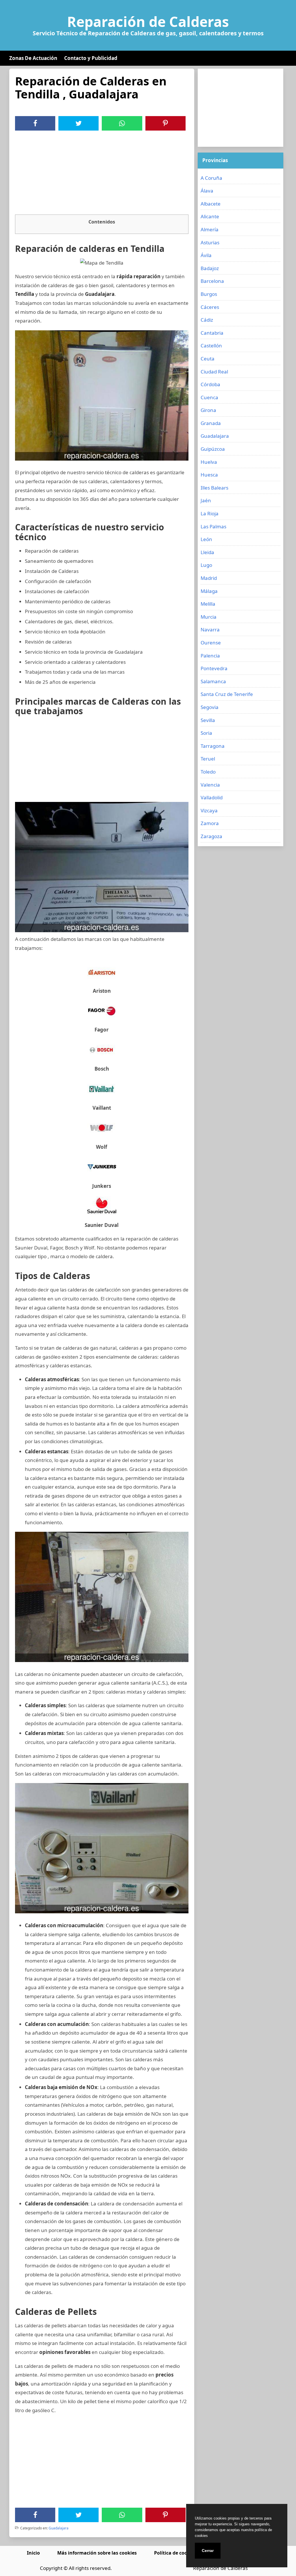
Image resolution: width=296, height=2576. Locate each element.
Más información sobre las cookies (97, 2553)
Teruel (208, 759)
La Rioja (210, 513)
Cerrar (208, 2551)
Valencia (210, 785)
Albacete (211, 204)
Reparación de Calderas (148, 22)
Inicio (33, 2553)
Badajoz (210, 268)
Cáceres (210, 307)
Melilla (208, 604)
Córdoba (210, 384)
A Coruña (211, 178)
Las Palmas (213, 526)
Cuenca (209, 397)
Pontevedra (214, 668)
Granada (211, 423)
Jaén (206, 500)
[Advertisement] (102, 174)
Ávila (206, 255)
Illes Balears (214, 488)
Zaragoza (211, 836)
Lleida (207, 552)
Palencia (210, 656)
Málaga (209, 591)
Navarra (210, 630)
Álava (207, 191)
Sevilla (208, 720)
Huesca (209, 475)
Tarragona (213, 746)
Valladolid (212, 797)
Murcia (209, 617)
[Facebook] (35, 123)
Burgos (209, 294)
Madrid (209, 578)
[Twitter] (79, 123)
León (206, 539)
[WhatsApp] (122, 123)
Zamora (210, 823)
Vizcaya (209, 810)
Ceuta (208, 359)
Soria (206, 733)
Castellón (211, 346)
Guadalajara (59, 2528)
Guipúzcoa (213, 449)
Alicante (210, 216)
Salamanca (213, 681)
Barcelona (212, 281)
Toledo (208, 772)
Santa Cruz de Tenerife (227, 694)
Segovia (210, 707)
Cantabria (212, 333)
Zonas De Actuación (33, 58)
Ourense (211, 643)
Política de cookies (175, 2553)
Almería (210, 229)
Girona (208, 410)
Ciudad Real (214, 372)
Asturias (210, 242)
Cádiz (207, 320)
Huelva (209, 462)
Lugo (206, 565)
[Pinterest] (165, 123)
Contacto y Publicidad (91, 58)
